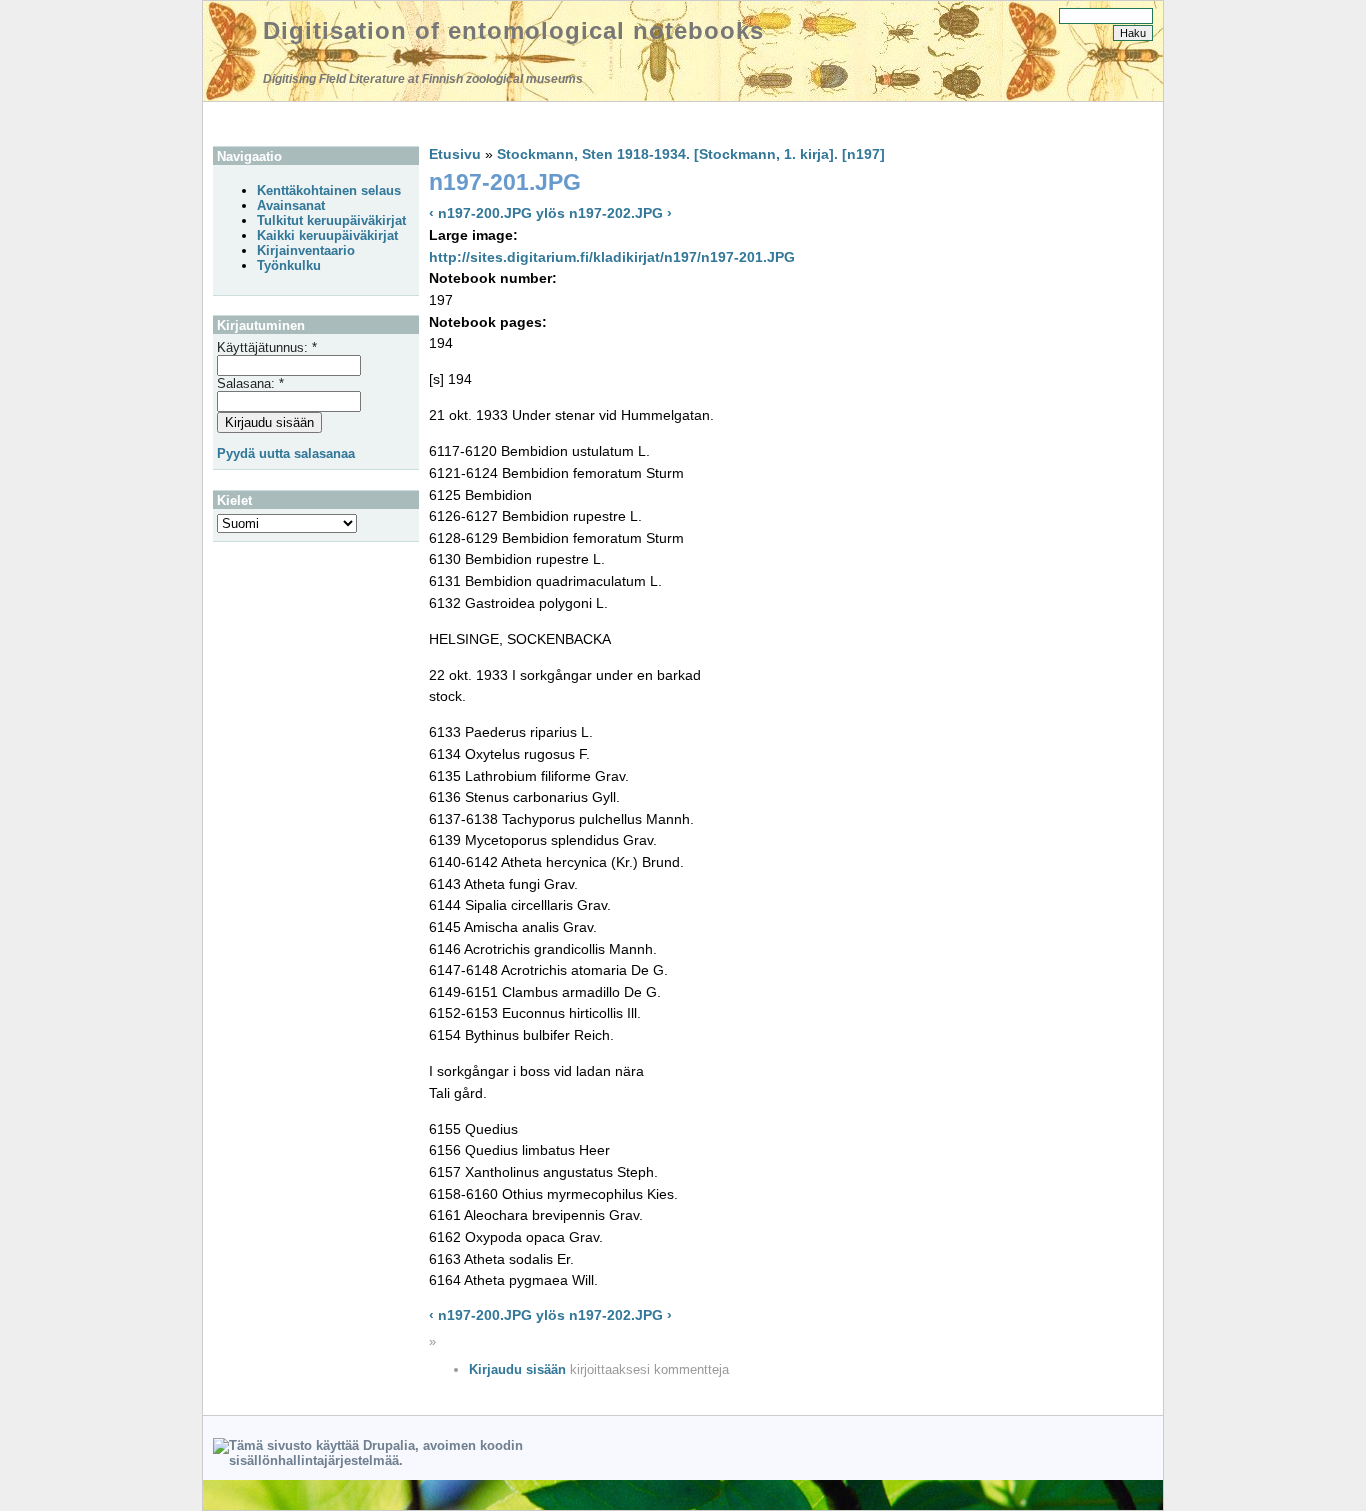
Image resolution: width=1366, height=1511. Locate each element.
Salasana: (250, 383)
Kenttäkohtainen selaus (329, 190)
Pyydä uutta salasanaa (286, 453)
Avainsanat (291, 205)
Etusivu (455, 154)
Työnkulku (289, 265)
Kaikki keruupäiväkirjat (327, 235)
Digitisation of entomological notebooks (513, 30)
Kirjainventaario (306, 250)
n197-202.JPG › (620, 213)
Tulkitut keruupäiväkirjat (331, 220)
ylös (550, 213)
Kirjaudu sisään (517, 1369)
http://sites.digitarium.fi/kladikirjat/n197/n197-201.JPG (612, 257)
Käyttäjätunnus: (267, 347)
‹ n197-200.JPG (480, 213)
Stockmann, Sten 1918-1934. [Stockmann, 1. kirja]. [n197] (691, 154)
